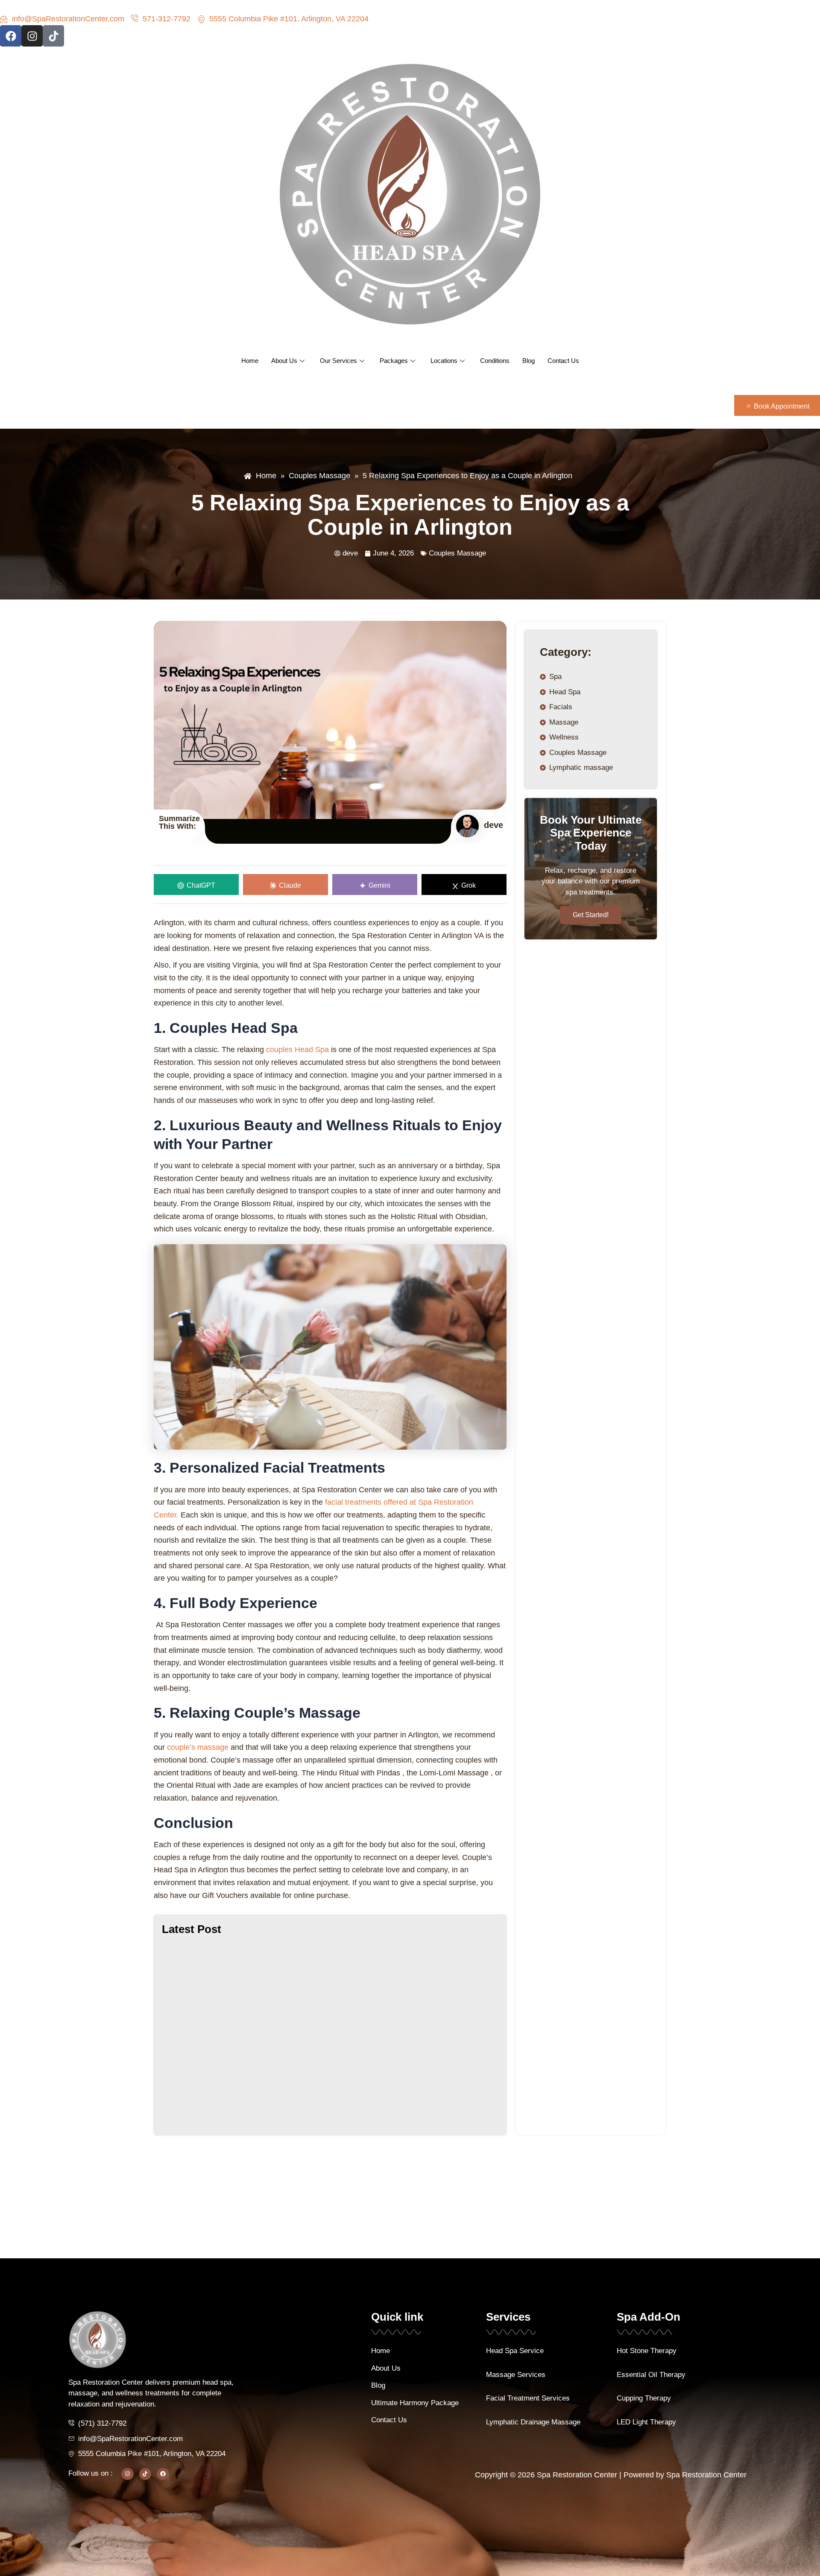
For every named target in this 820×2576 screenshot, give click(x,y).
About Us (284, 361)
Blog (529, 361)
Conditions (495, 361)
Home (250, 361)
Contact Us (563, 361)
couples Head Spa (297, 1050)
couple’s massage (198, 1747)
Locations (444, 361)
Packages (394, 361)
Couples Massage (457, 553)
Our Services (338, 361)
